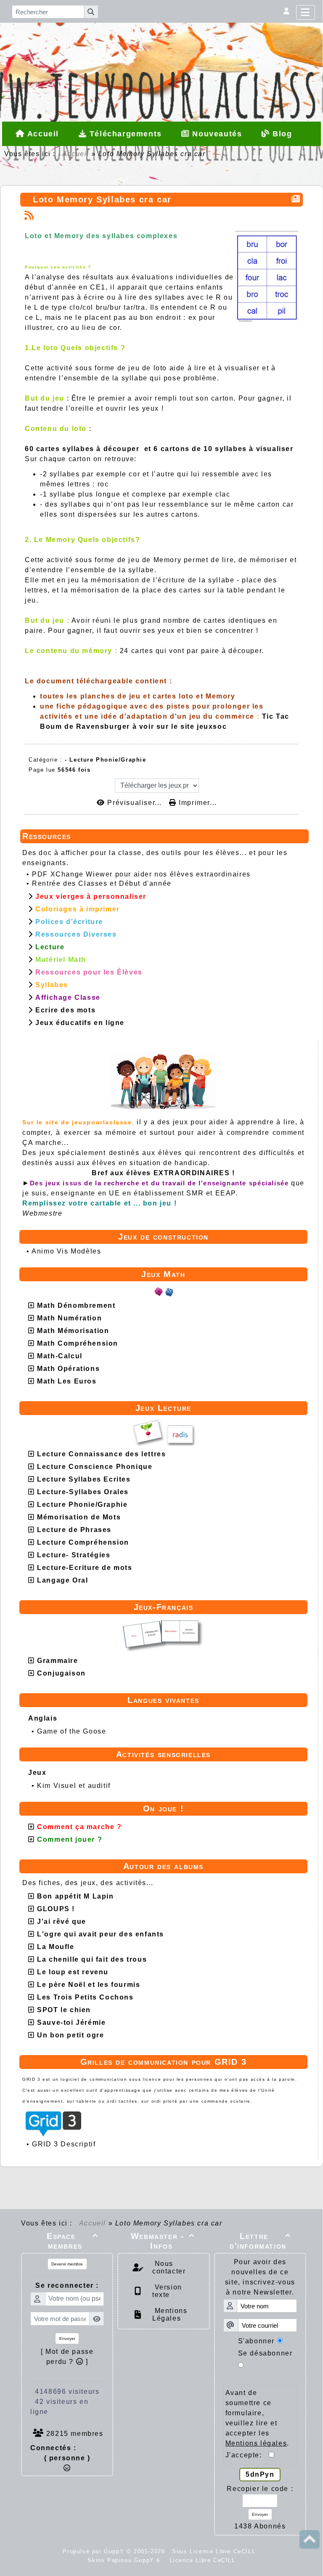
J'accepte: (247, 2455)
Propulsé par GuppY (94, 2551)
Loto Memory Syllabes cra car (102, 199)
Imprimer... (197, 803)
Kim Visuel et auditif (74, 1786)
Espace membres (72, 2241)
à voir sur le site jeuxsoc (180, 726)
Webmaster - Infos (163, 2241)
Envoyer (67, 2338)
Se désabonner (265, 2353)
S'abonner (256, 2341)
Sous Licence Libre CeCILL (215, 2551)
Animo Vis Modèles (66, 1251)
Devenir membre (67, 2264)
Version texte (167, 2291)
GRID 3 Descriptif (64, 2144)
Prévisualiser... (135, 803)
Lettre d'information (260, 2241)
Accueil (76, 154)
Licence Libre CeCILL (201, 2560)
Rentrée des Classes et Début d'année (102, 883)
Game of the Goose (71, 1731)
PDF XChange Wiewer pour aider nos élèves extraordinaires (141, 874)
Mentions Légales (170, 2314)
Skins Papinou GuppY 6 (126, 2560)
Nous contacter (169, 2267)
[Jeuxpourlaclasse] (161, 44)
